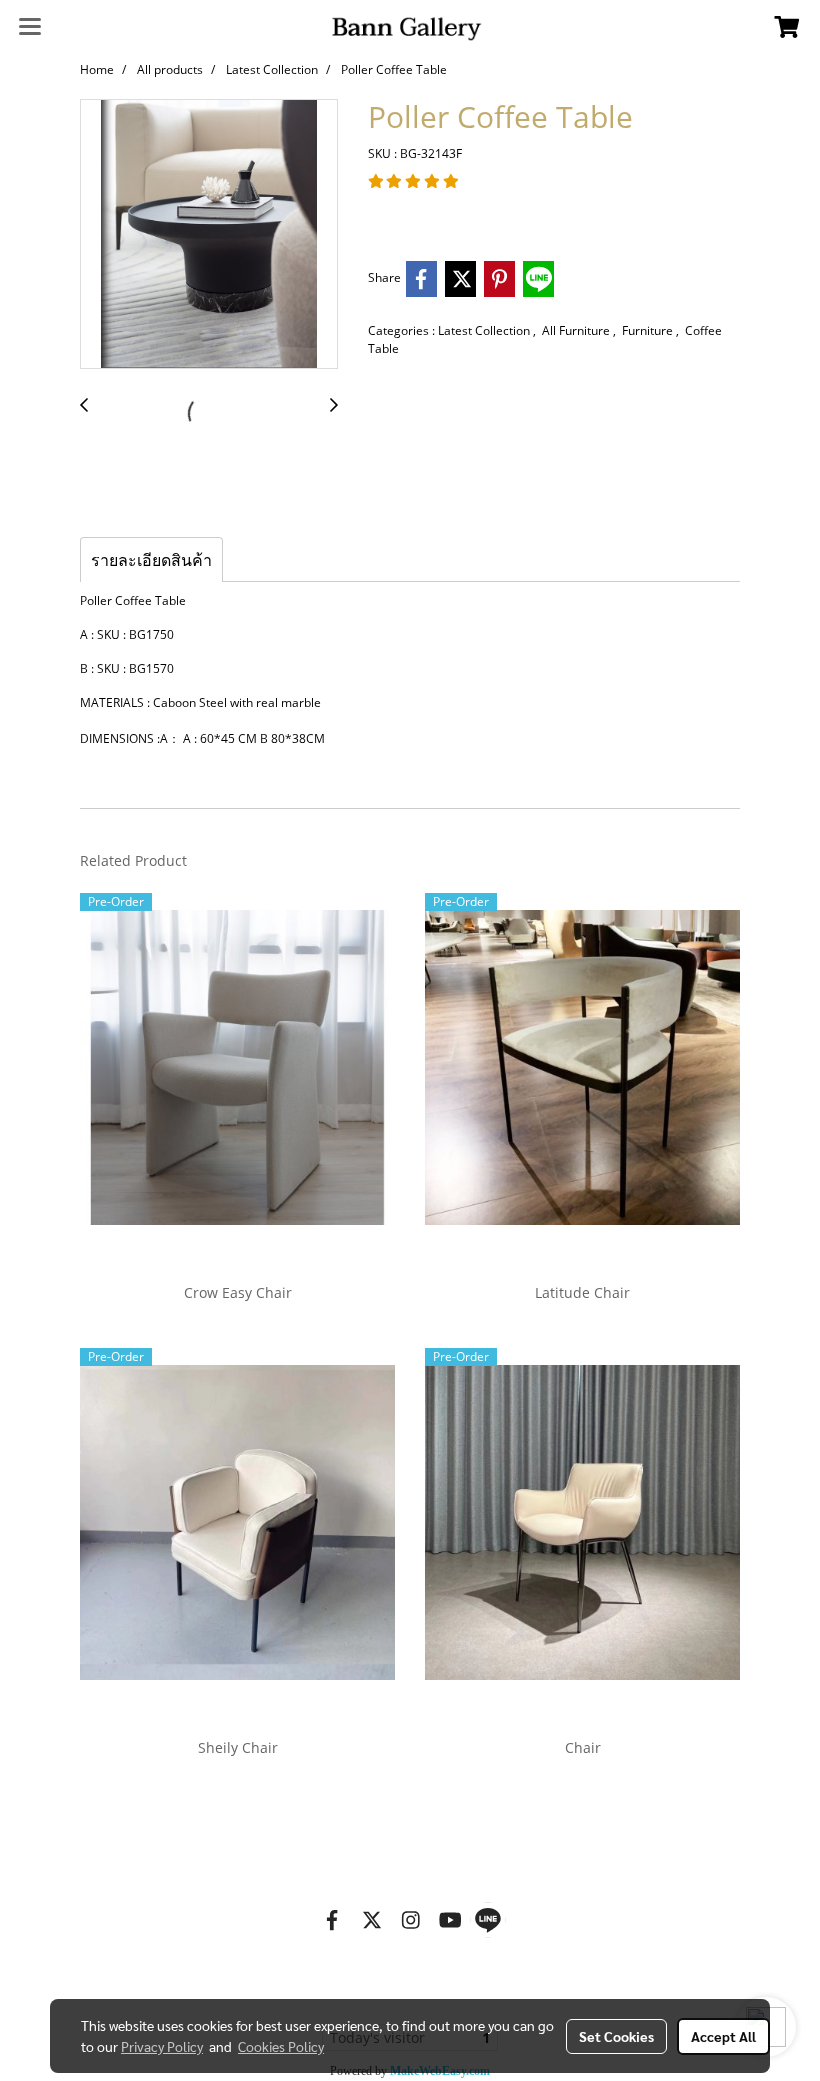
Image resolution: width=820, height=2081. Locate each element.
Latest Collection (485, 330)
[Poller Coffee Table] (209, 235)
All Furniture (577, 330)
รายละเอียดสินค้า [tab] (151, 560)
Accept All (723, 2036)
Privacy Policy (162, 2046)
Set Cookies (616, 2036)
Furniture (649, 330)
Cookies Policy (281, 2046)
